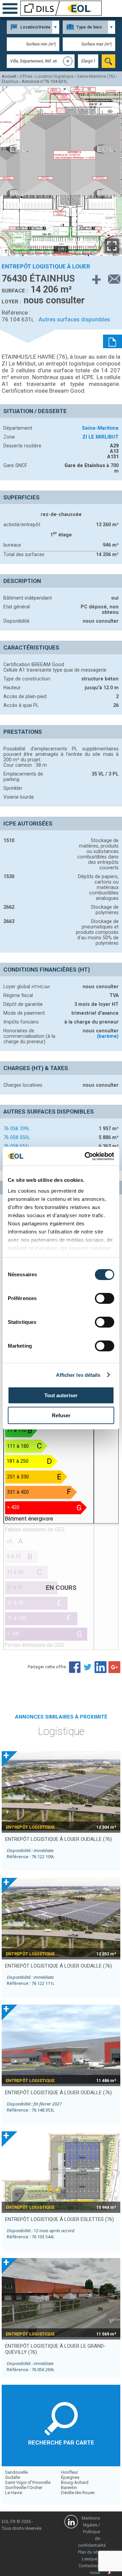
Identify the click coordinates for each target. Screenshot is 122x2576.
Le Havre (14, 2493)
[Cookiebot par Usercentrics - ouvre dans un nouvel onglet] (86, 1156)
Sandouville (16, 2472)
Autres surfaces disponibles (74, 319)
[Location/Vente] (33, 27)
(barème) (108, 1036)
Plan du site (89, 2552)
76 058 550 (17, 1137)
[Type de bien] (89, 27)
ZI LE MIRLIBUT (100, 437)
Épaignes (70, 2477)
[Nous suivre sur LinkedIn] (71, 2523)
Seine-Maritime (100, 428)
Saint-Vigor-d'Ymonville (28, 2482)
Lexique (90, 2559)
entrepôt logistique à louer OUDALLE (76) (58, 1839)
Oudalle (13, 2477)
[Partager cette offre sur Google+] (114, 1667)
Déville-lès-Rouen (78, 2493)
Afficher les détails (78, 1375)
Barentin (69, 2488)
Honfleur (69, 2472)
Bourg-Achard (75, 2482)
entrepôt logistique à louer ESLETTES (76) (59, 2219)
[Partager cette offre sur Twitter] (88, 1667)
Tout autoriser (61, 1395)
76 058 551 (17, 1146)
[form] (108, 61)
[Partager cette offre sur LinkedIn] (101, 1667)
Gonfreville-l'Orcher (24, 2488)
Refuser (61, 1415)
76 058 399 (17, 1129)
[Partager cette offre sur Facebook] (75, 1667)
